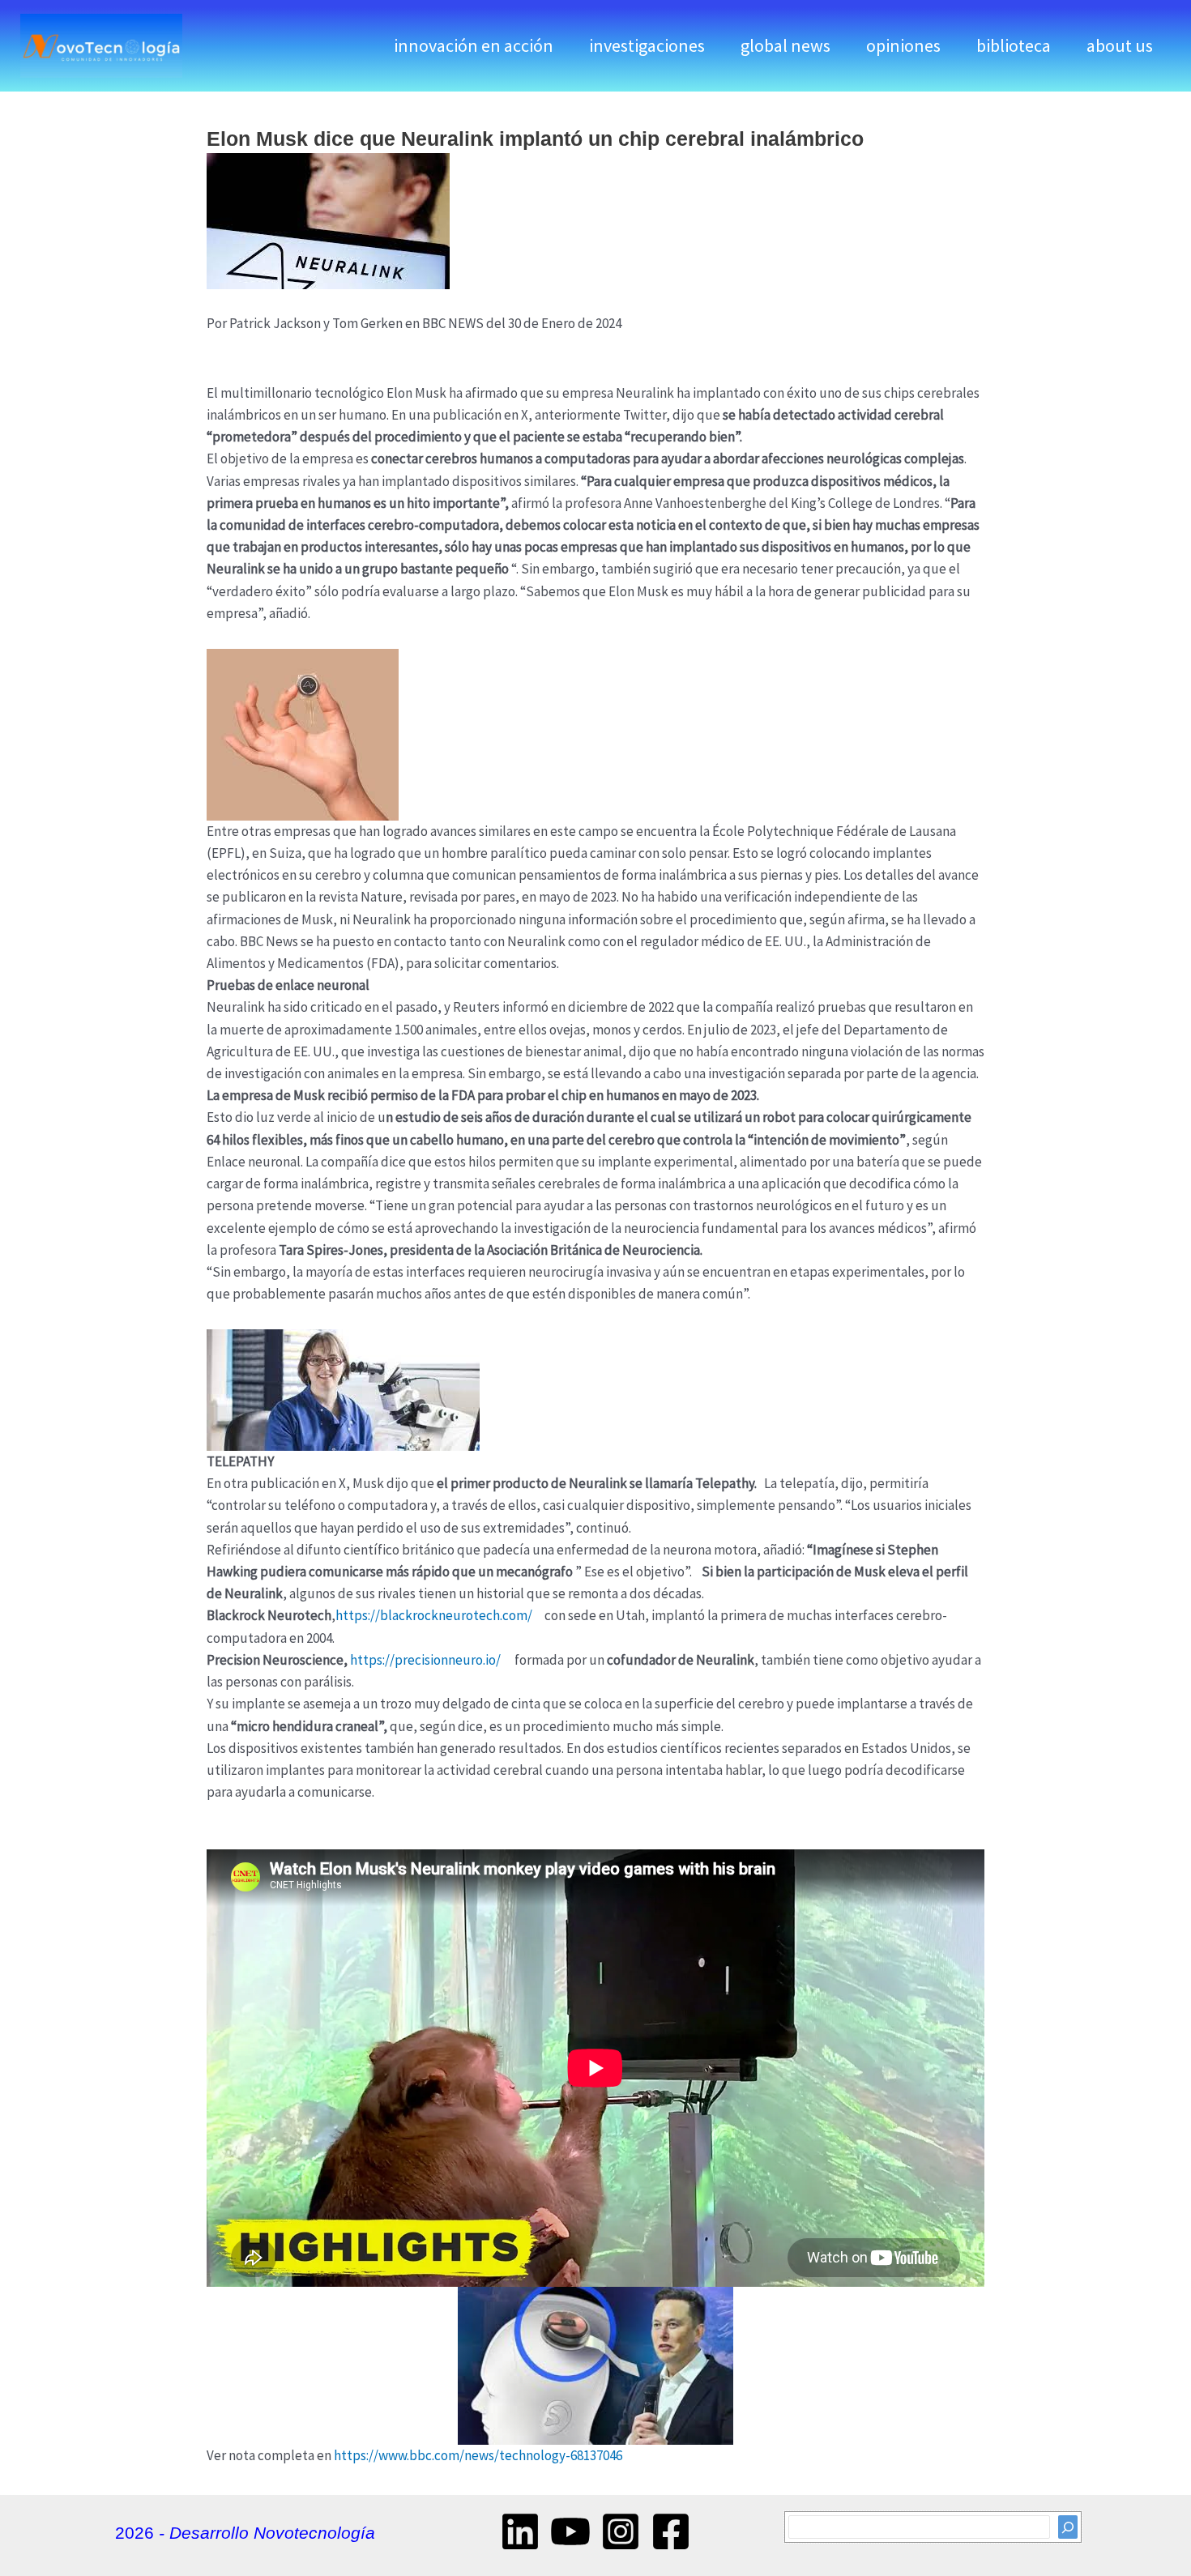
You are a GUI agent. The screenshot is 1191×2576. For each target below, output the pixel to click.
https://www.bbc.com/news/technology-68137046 (478, 2455)
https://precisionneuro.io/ (425, 1660)
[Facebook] (671, 2531)
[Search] (1068, 2527)
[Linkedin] (520, 2531)
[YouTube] (570, 2531)
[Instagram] (621, 2531)
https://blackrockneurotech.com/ (434, 1615)
